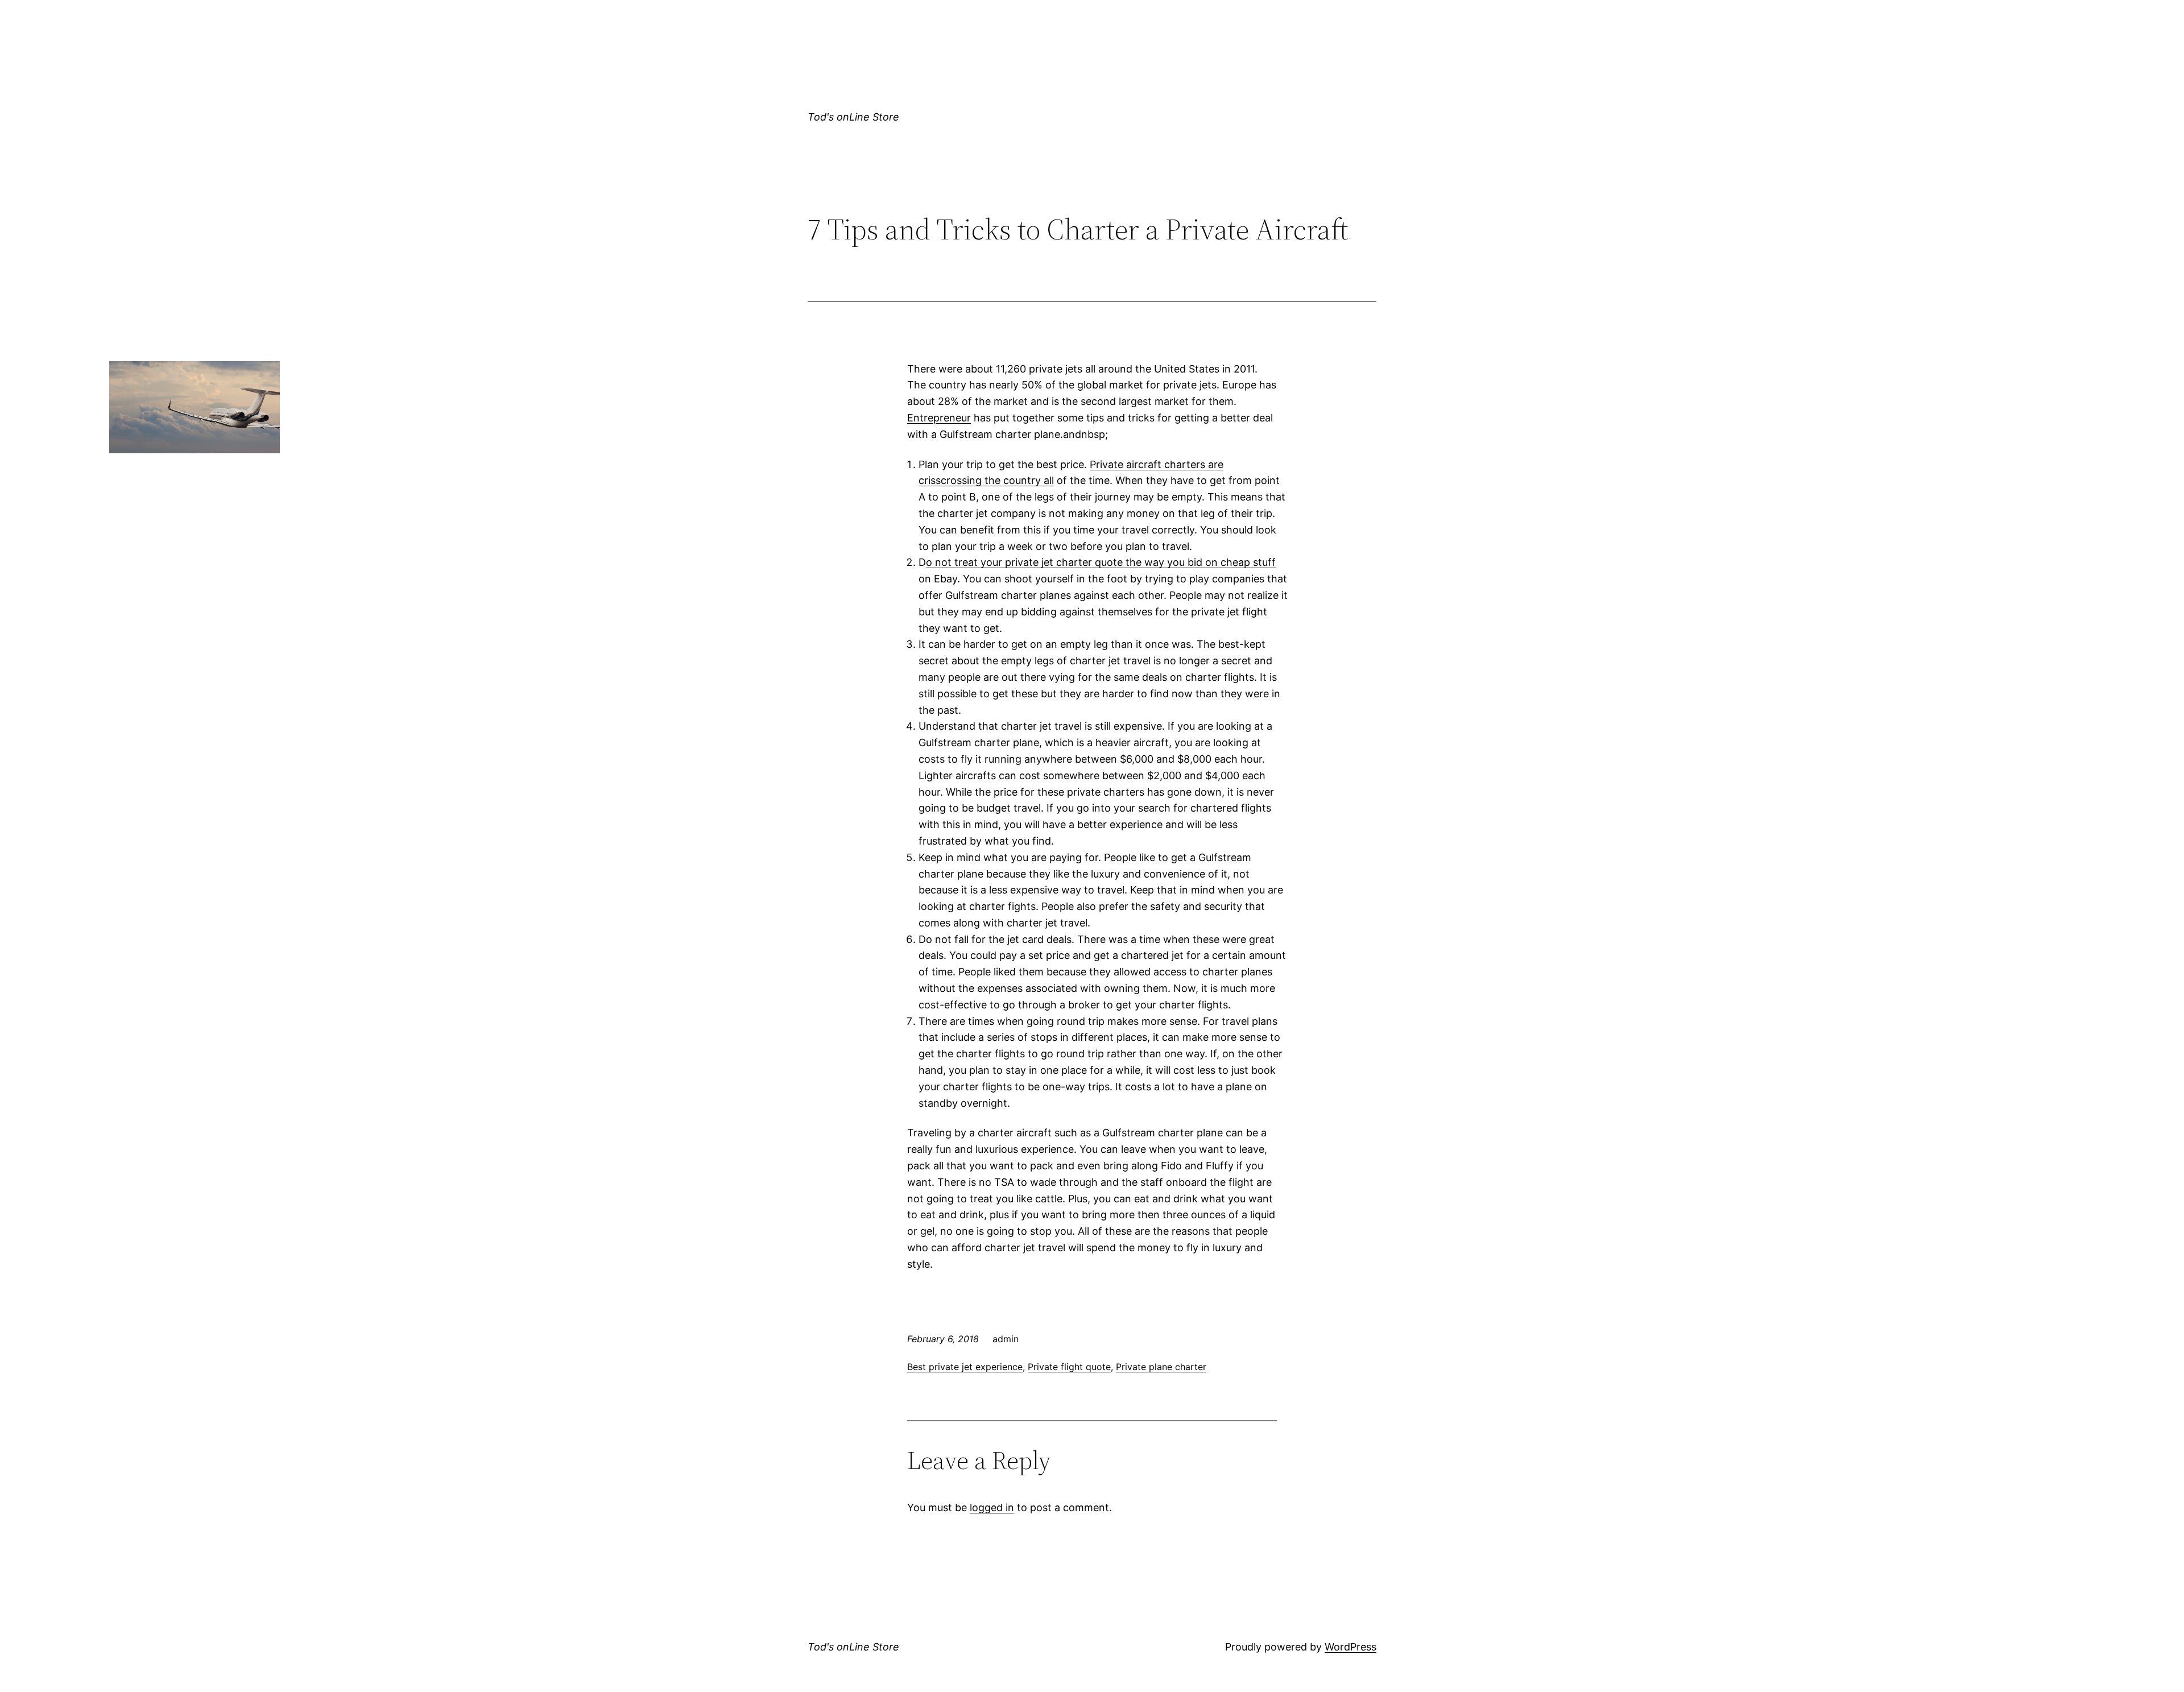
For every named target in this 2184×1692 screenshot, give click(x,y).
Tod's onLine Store (853, 117)
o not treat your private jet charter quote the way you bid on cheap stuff (1101, 562)
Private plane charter (1161, 1367)
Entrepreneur (939, 418)
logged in (992, 1507)
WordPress (1350, 1647)
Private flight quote (1069, 1367)
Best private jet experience (965, 1367)
